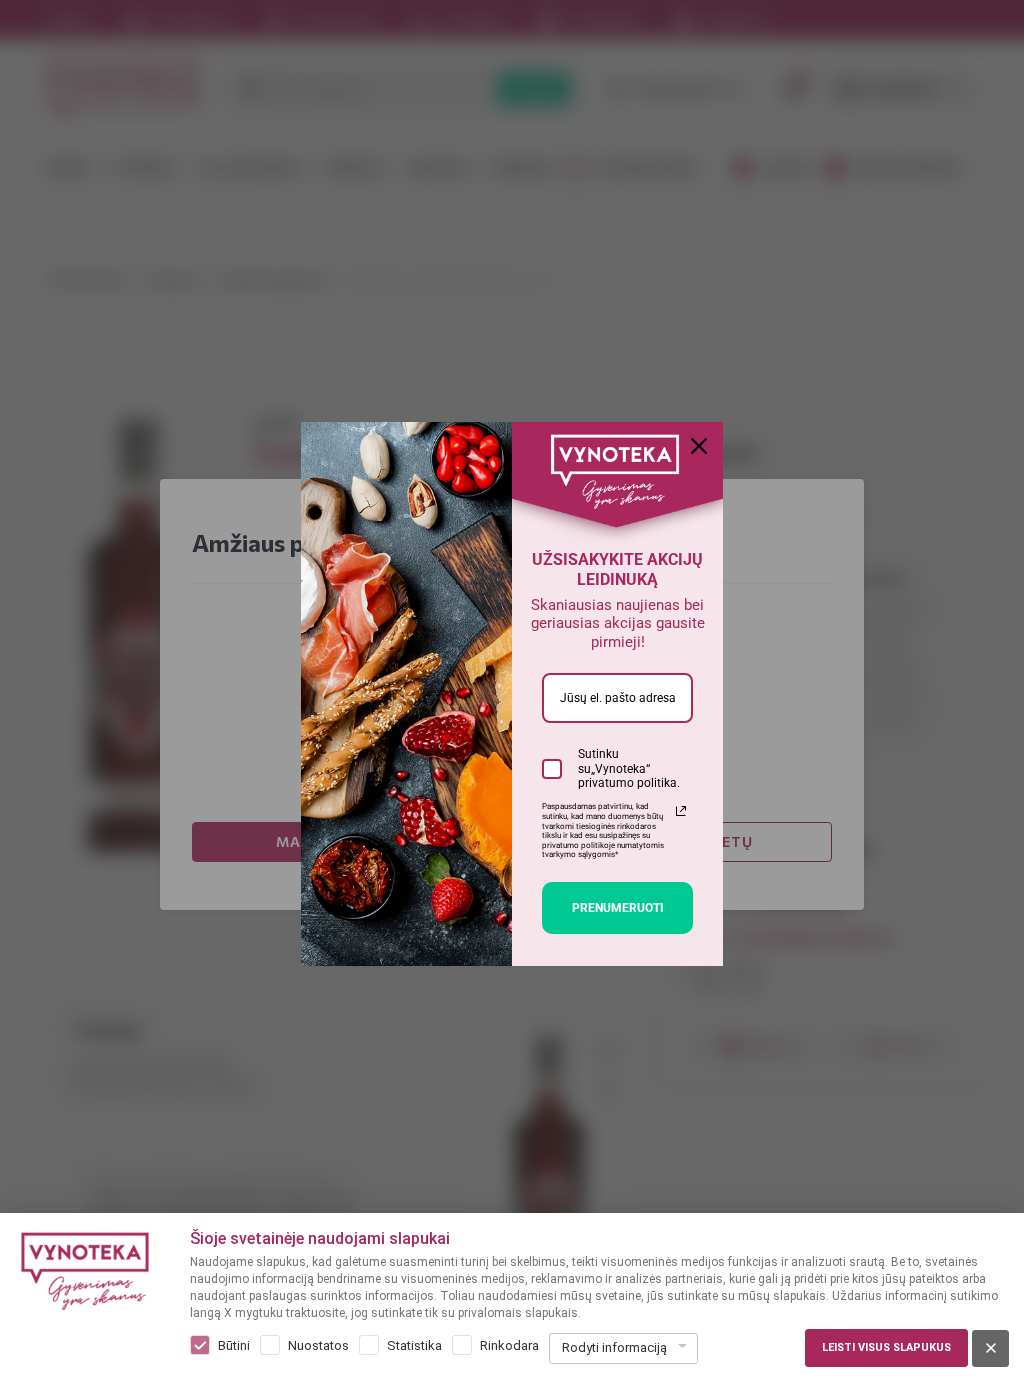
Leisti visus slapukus (886, 1347)
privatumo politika (627, 783)
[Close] (699, 446)
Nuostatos (318, 1345)
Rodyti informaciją (614, 1347)
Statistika (414, 1345)
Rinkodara (509, 1345)
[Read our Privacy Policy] (681, 811)
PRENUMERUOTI (618, 908)
